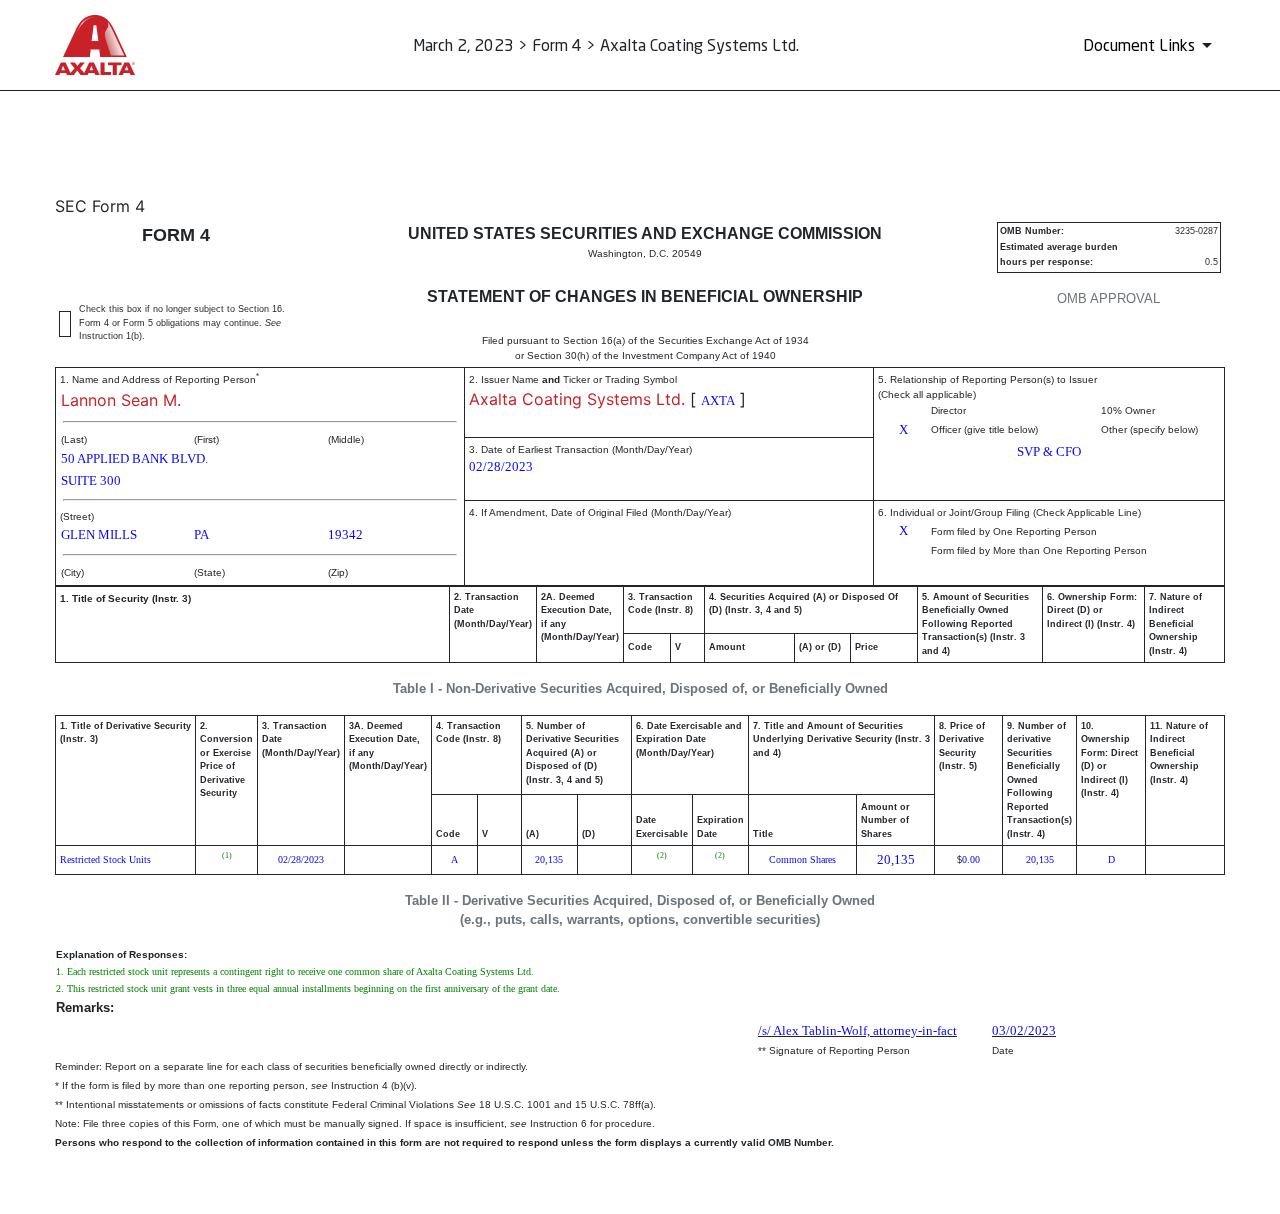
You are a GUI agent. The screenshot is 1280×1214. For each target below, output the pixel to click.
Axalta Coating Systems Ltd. (577, 399)
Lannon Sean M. (121, 400)
